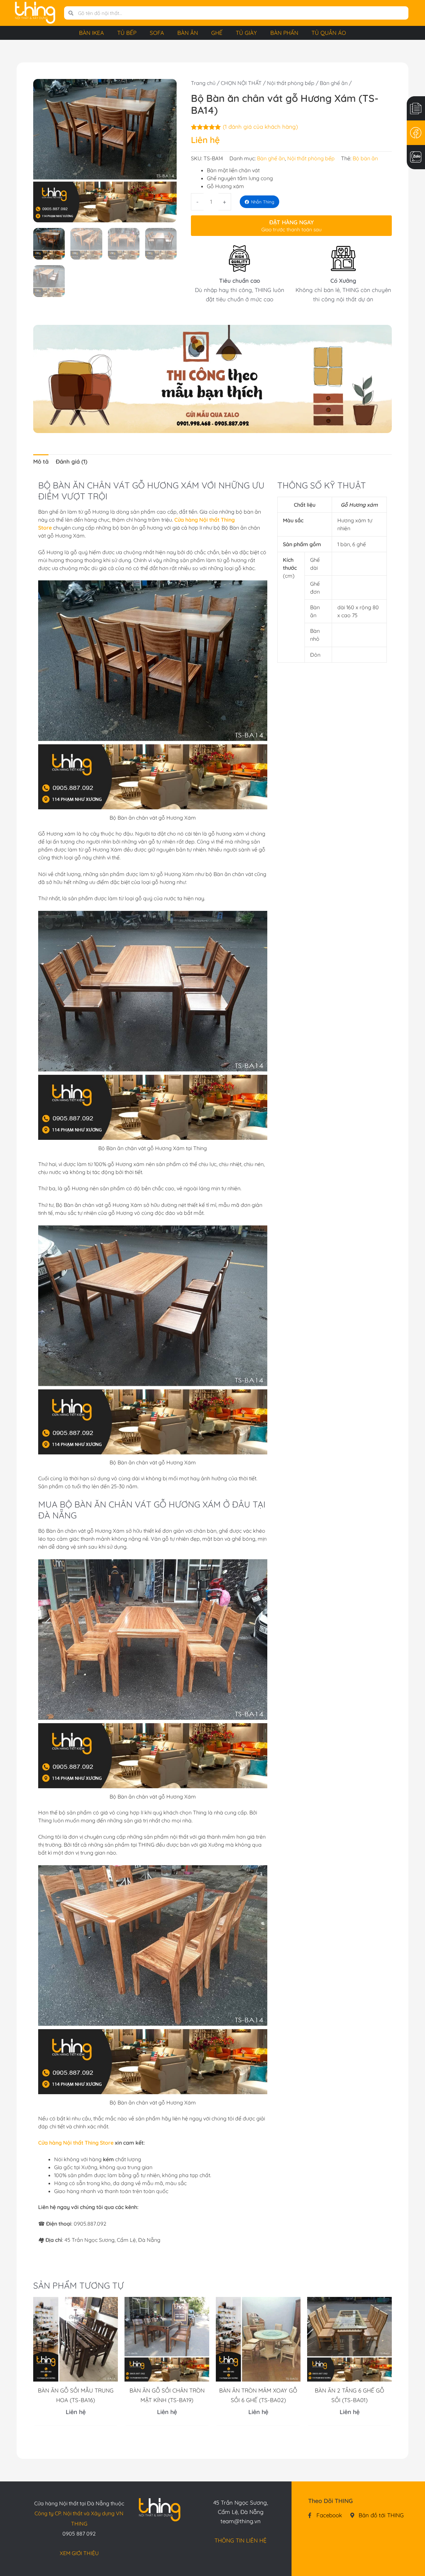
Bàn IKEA (91, 33)
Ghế (217, 33)
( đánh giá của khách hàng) (260, 127)
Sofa (157, 33)
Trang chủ (203, 83)
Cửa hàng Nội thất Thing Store (76, 2143)
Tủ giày (246, 33)
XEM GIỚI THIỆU (79, 2553)
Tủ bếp (127, 33)
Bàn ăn (188, 33)
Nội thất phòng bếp (291, 83)
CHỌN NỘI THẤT (241, 83)
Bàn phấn (284, 33)
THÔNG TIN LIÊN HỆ (241, 2540)
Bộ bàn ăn (365, 158)
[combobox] (241, 13)
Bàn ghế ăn (334, 83)
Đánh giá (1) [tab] (72, 461)
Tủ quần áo (329, 33)
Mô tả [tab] (41, 461)
